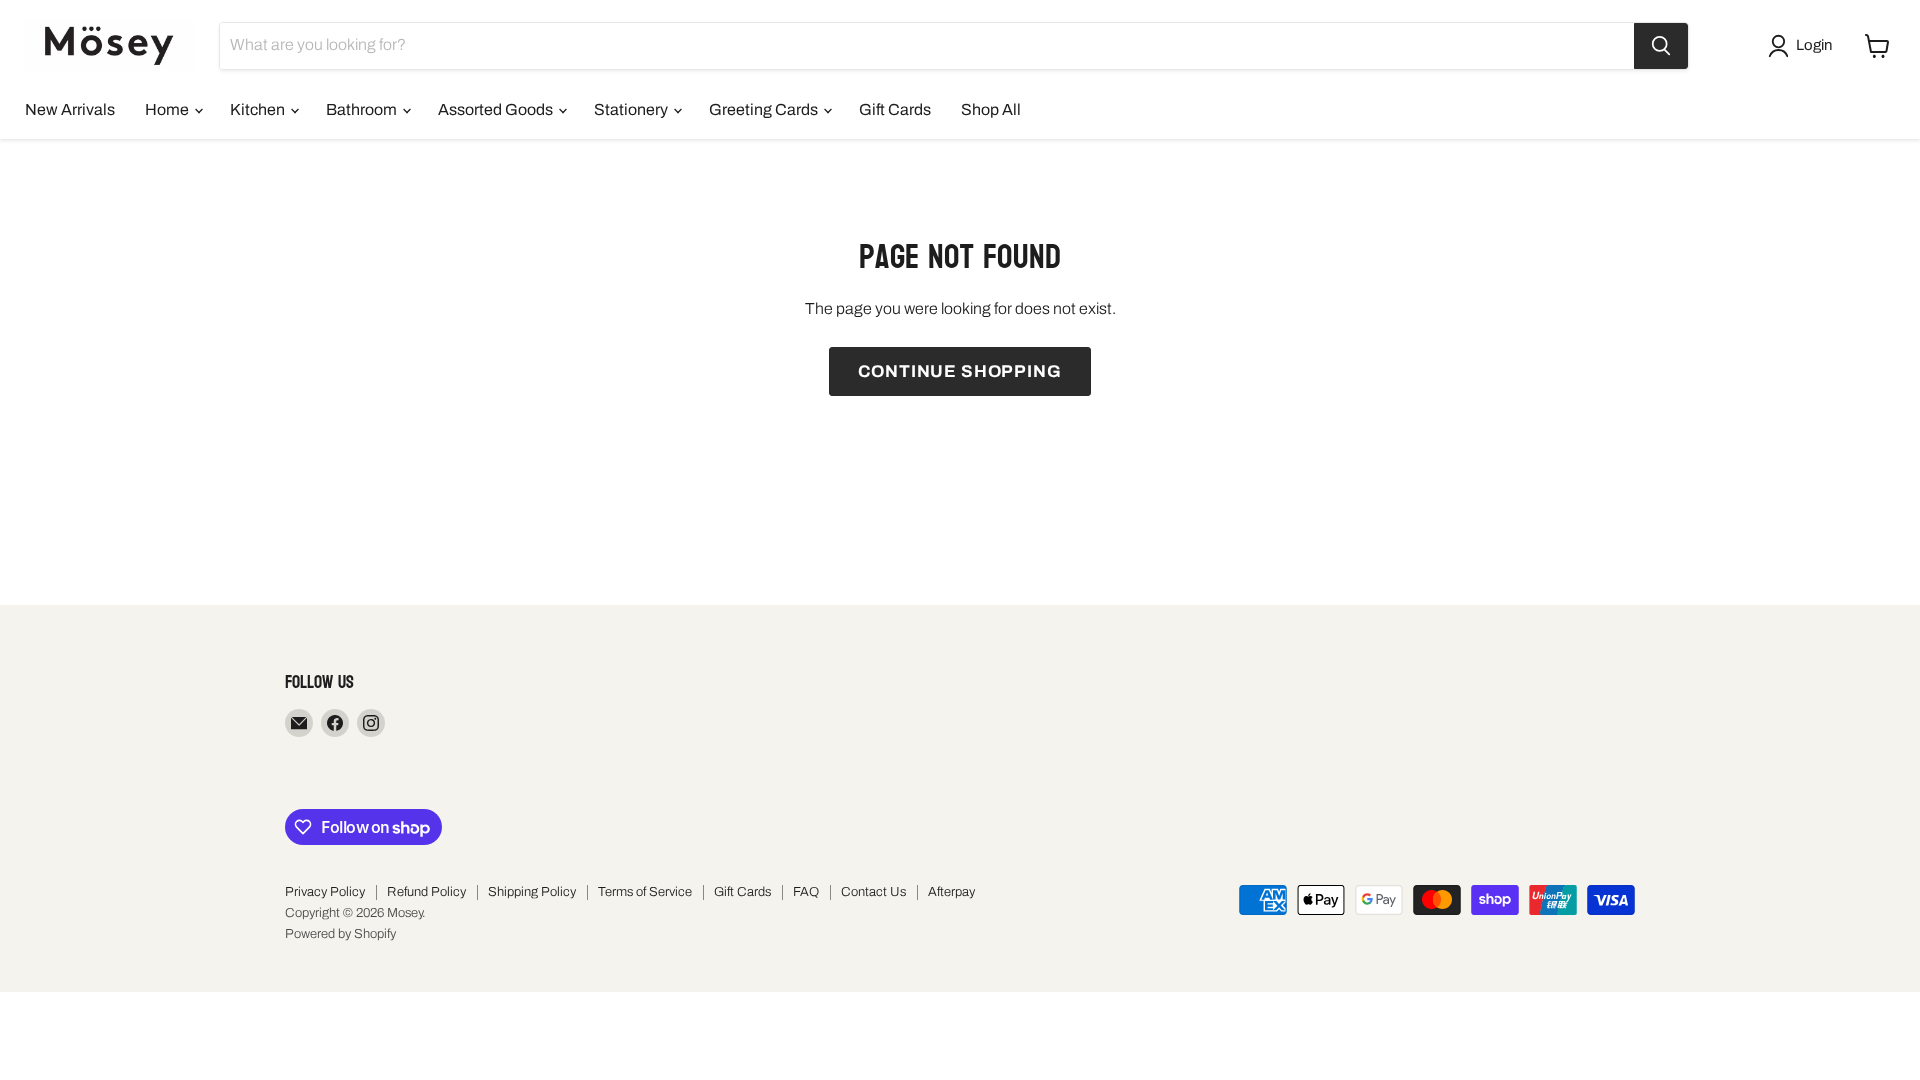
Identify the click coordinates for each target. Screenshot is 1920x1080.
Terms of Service (645, 892)
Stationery (632, 109)
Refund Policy (426, 892)
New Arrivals (70, 109)
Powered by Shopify (340, 934)
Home (168, 109)
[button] (1804, 46)
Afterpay (951, 892)
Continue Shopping (959, 371)
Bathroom (363, 109)
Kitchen (259, 109)
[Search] (1661, 46)
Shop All (991, 109)
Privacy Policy (325, 892)
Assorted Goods (497, 109)
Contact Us (873, 892)
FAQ (806, 892)
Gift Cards (895, 109)
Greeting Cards (765, 109)
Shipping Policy (532, 892)
